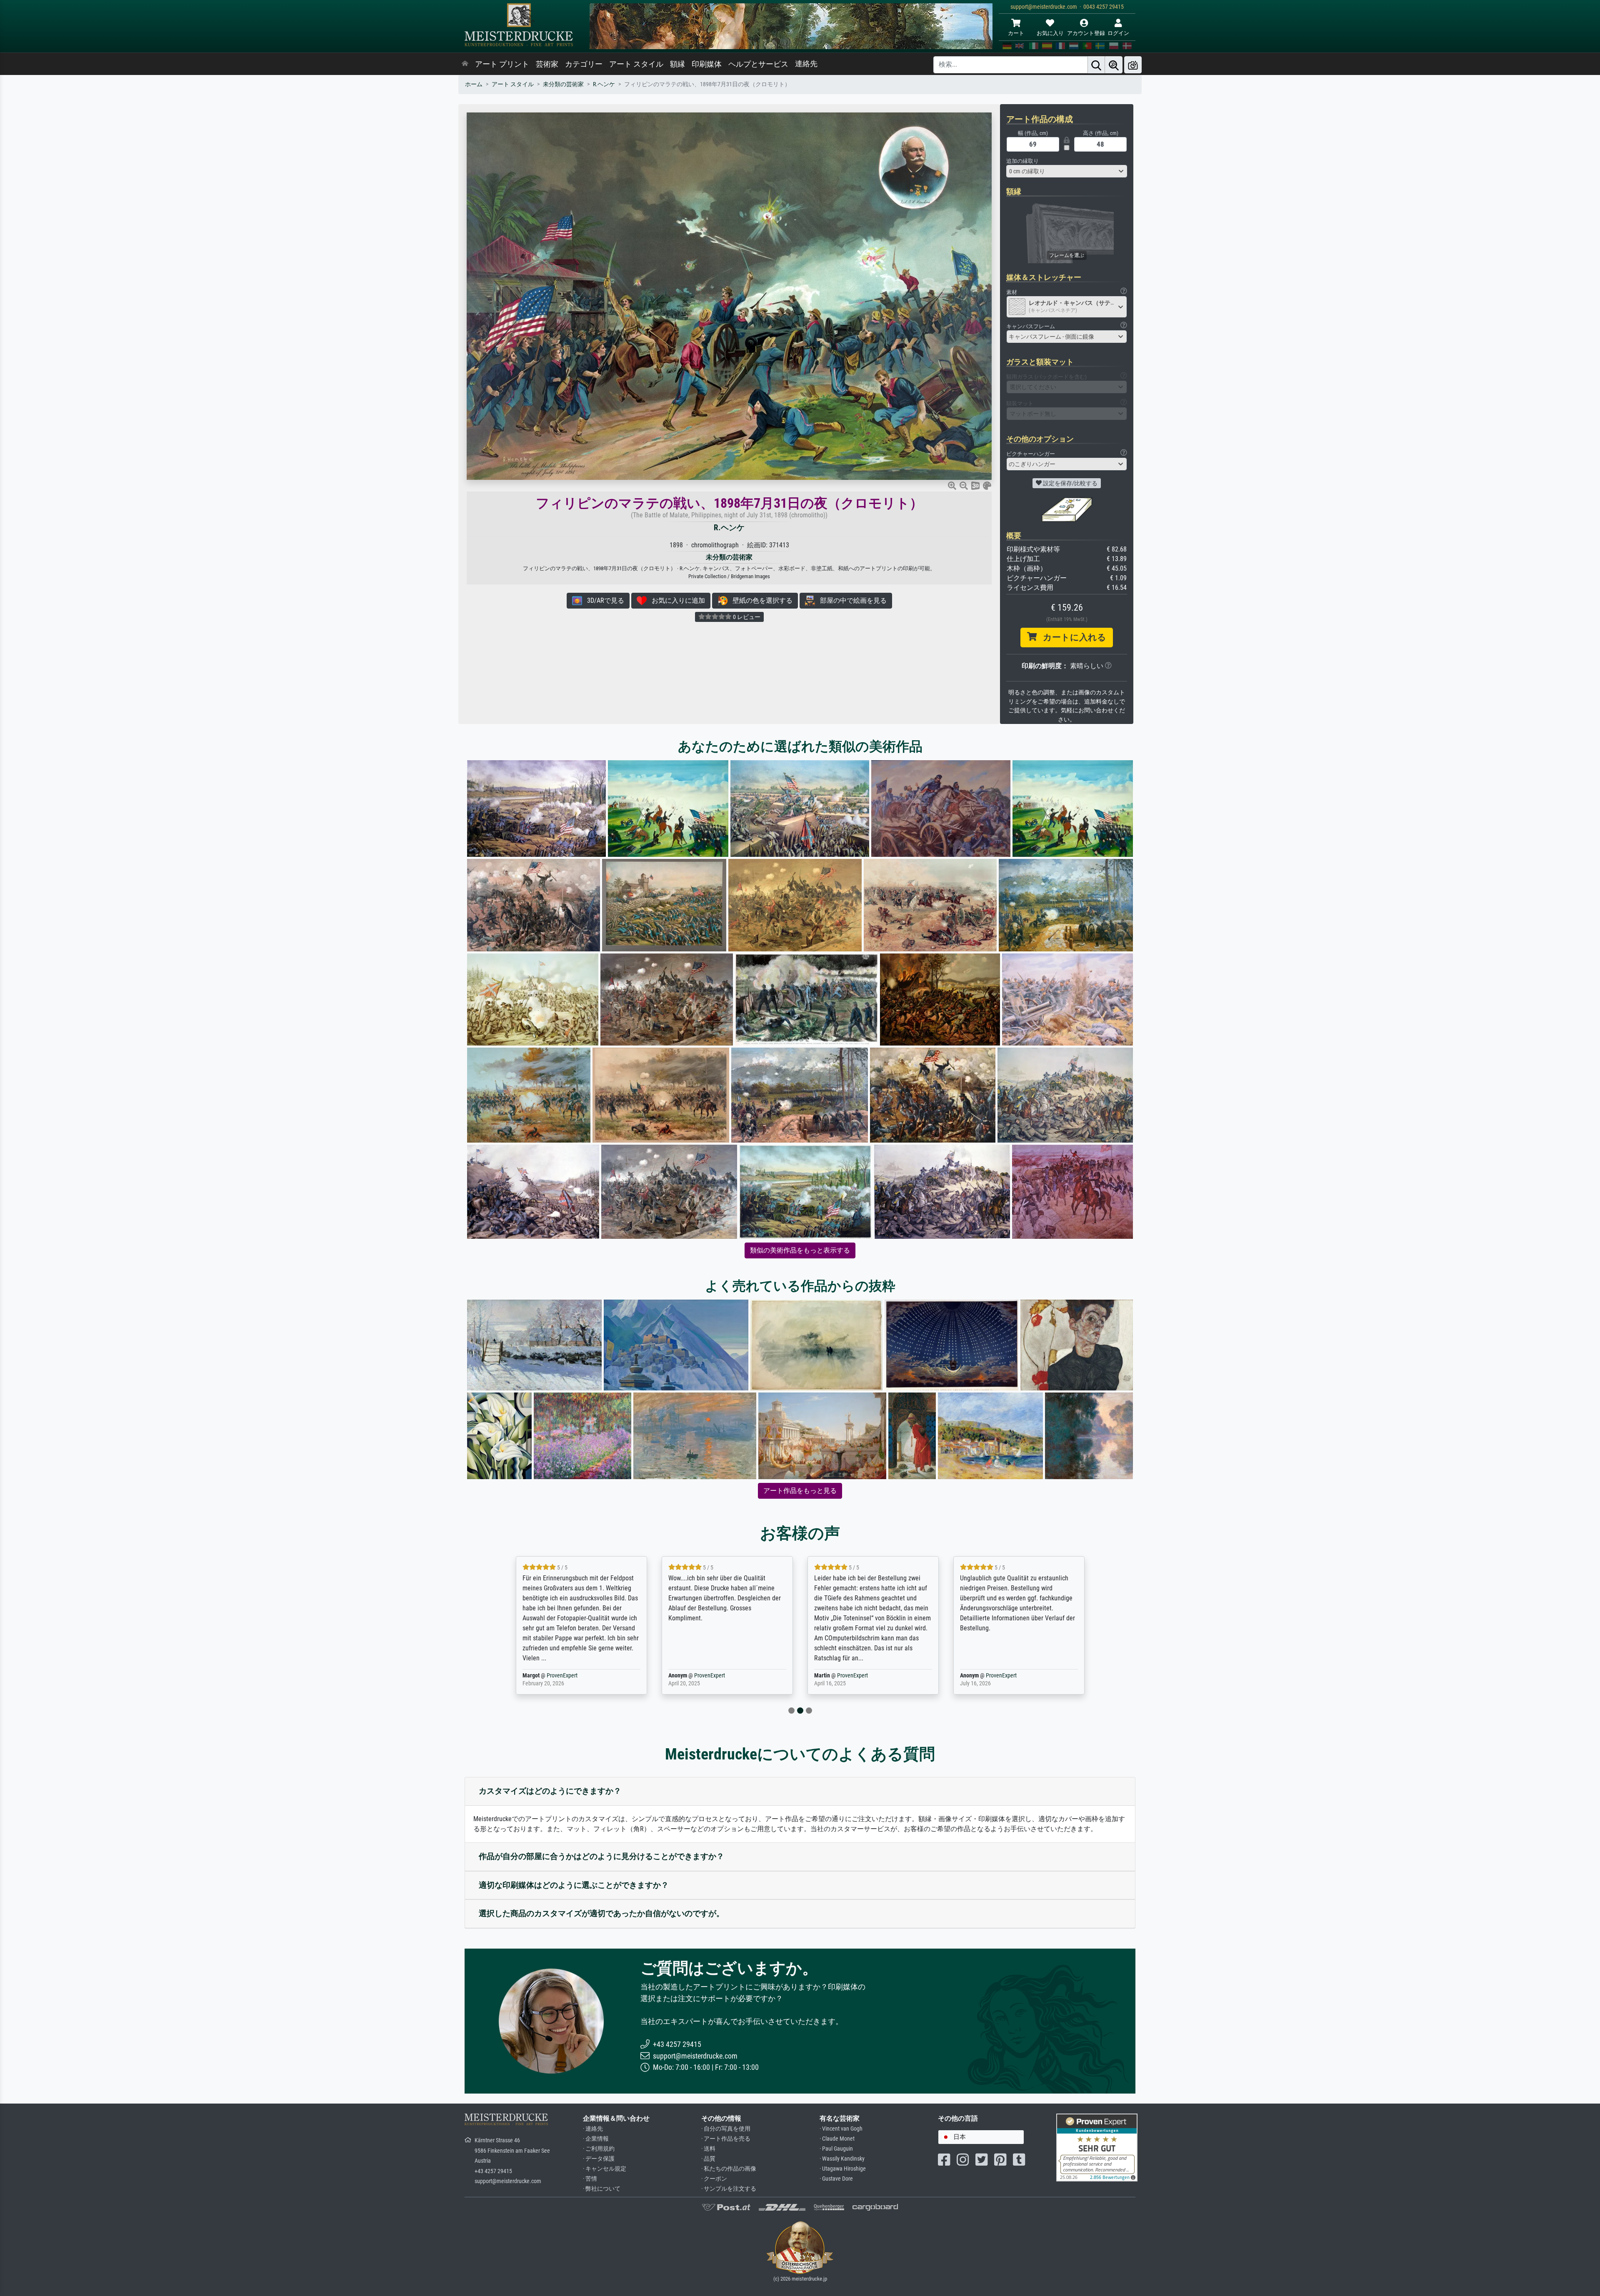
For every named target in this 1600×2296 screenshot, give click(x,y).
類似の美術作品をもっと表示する (800, 1250)
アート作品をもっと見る (800, 1491)
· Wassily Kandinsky (842, 2159)
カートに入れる (1071, 637)
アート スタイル (636, 64)
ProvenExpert (564, 1676)
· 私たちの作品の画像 (729, 2169)
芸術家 (547, 64)
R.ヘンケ (604, 84)
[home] (465, 64)
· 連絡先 (593, 2129)
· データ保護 (599, 2159)
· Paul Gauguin (836, 2149)
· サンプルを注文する (729, 2189)
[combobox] (1067, 171)
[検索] (1096, 65)
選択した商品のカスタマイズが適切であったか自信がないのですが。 (601, 1913)
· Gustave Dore (836, 2179)
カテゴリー (584, 64)
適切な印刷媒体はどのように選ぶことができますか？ (574, 1885)
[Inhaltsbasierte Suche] (1114, 65)
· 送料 (708, 2149)
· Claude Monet (837, 2139)
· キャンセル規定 (605, 2169)
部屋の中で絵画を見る (851, 600)
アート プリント (502, 64)
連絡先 (806, 64)
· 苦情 (590, 2179)
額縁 (677, 64)
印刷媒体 (707, 64)
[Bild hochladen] (1133, 65)
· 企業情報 (596, 2139)
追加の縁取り (1022, 161)
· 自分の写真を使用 (726, 2129)
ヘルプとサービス (758, 64)
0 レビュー (746, 617)
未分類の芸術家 (563, 84)
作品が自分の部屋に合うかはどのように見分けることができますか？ (601, 1856)
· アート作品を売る (726, 2139)
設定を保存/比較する (1070, 483)
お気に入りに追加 (676, 600)
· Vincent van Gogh (841, 2129)
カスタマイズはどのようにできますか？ (550, 1791)
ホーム (474, 84)
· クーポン (714, 2179)
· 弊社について (602, 2189)
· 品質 (708, 2159)
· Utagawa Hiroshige (843, 2169)
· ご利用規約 (599, 2149)
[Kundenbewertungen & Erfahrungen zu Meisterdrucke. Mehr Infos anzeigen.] (1097, 2147)
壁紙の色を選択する (760, 600)
